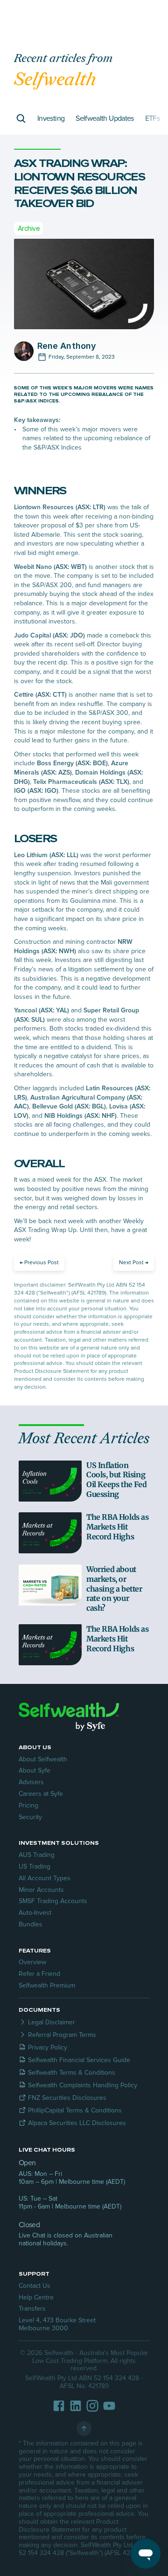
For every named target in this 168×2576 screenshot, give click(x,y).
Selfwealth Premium (47, 1985)
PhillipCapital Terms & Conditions (75, 2110)
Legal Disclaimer (52, 2022)
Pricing (28, 1805)
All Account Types (45, 1878)
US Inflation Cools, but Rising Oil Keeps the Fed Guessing (117, 1480)
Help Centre (36, 2297)
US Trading (35, 1866)
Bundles (31, 1924)
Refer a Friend (39, 1974)
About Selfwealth (43, 1759)
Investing (51, 118)
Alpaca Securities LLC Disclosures (77, 2123)
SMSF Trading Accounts (53, 1901)
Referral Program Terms (62, 2035)
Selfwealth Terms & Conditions (72, 2073)
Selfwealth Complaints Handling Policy (83, 2085)
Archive (28, 228)
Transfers (32, 2309)
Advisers (31, 1782)
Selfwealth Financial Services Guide (79, 2060)
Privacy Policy (48, 2047)
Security (30, 1817)
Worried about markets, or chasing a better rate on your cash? (115, 1589)
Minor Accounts (41, 1890)
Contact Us (35, 2286)
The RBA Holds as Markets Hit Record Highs (118, 1527)
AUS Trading (37, 1855)
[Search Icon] (21, 118)
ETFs (152, 118)
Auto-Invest (35, 1913)
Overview (32, 1962)
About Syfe (35, 1770)
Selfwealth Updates (105, 118)
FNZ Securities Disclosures (67, 2098)
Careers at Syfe (41, 1794)
